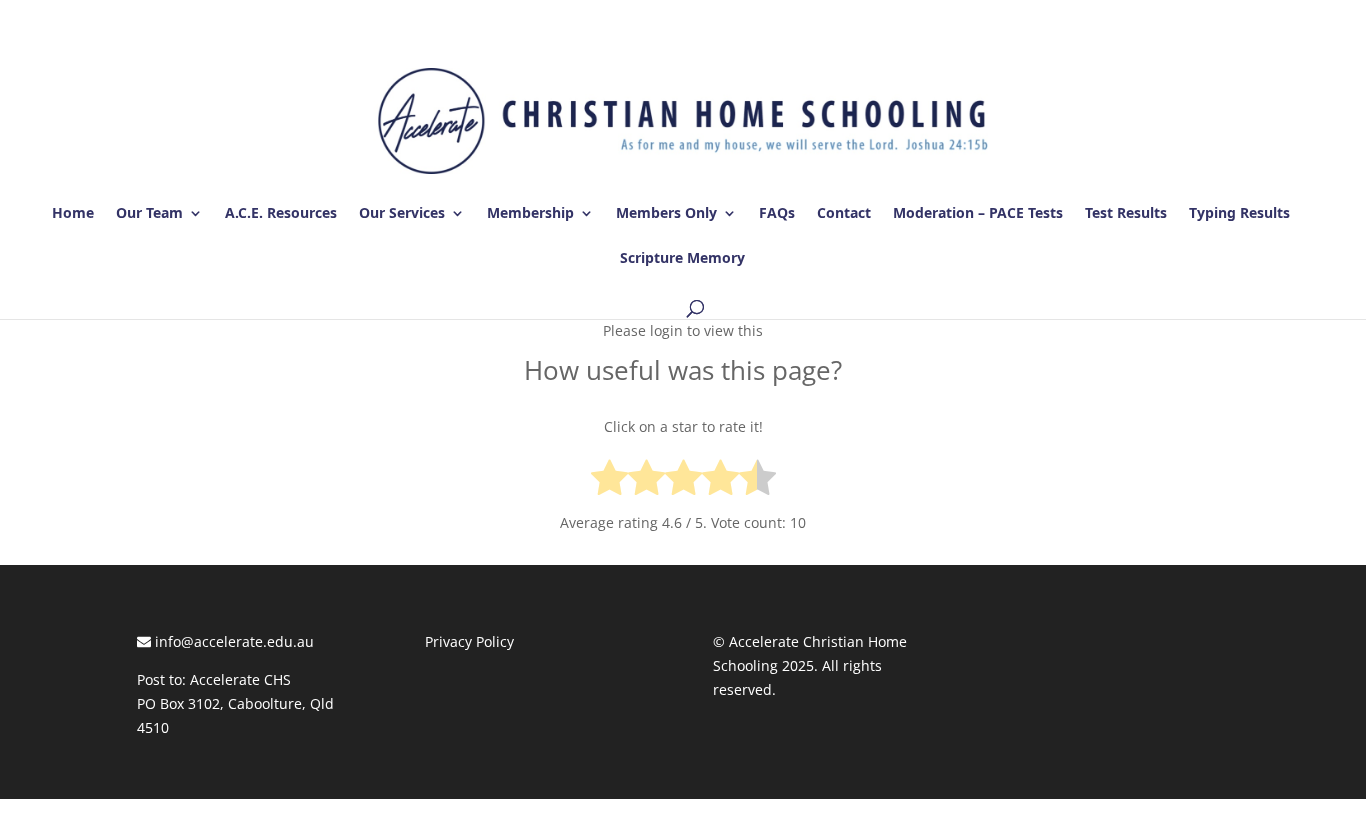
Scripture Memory (682, 259)
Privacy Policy (469, 641)
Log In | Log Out (1173, 18)
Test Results (1126, 214)
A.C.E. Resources (281, 214)
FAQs (777, 214)
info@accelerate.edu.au (232, 641)
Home (73, 214)
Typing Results (1239, 214)
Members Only (666, 214)
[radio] (609, 481)
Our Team (149, 214)
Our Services (402, 214)
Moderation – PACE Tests (978, 214)
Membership (530, 214)
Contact (844, 214)
